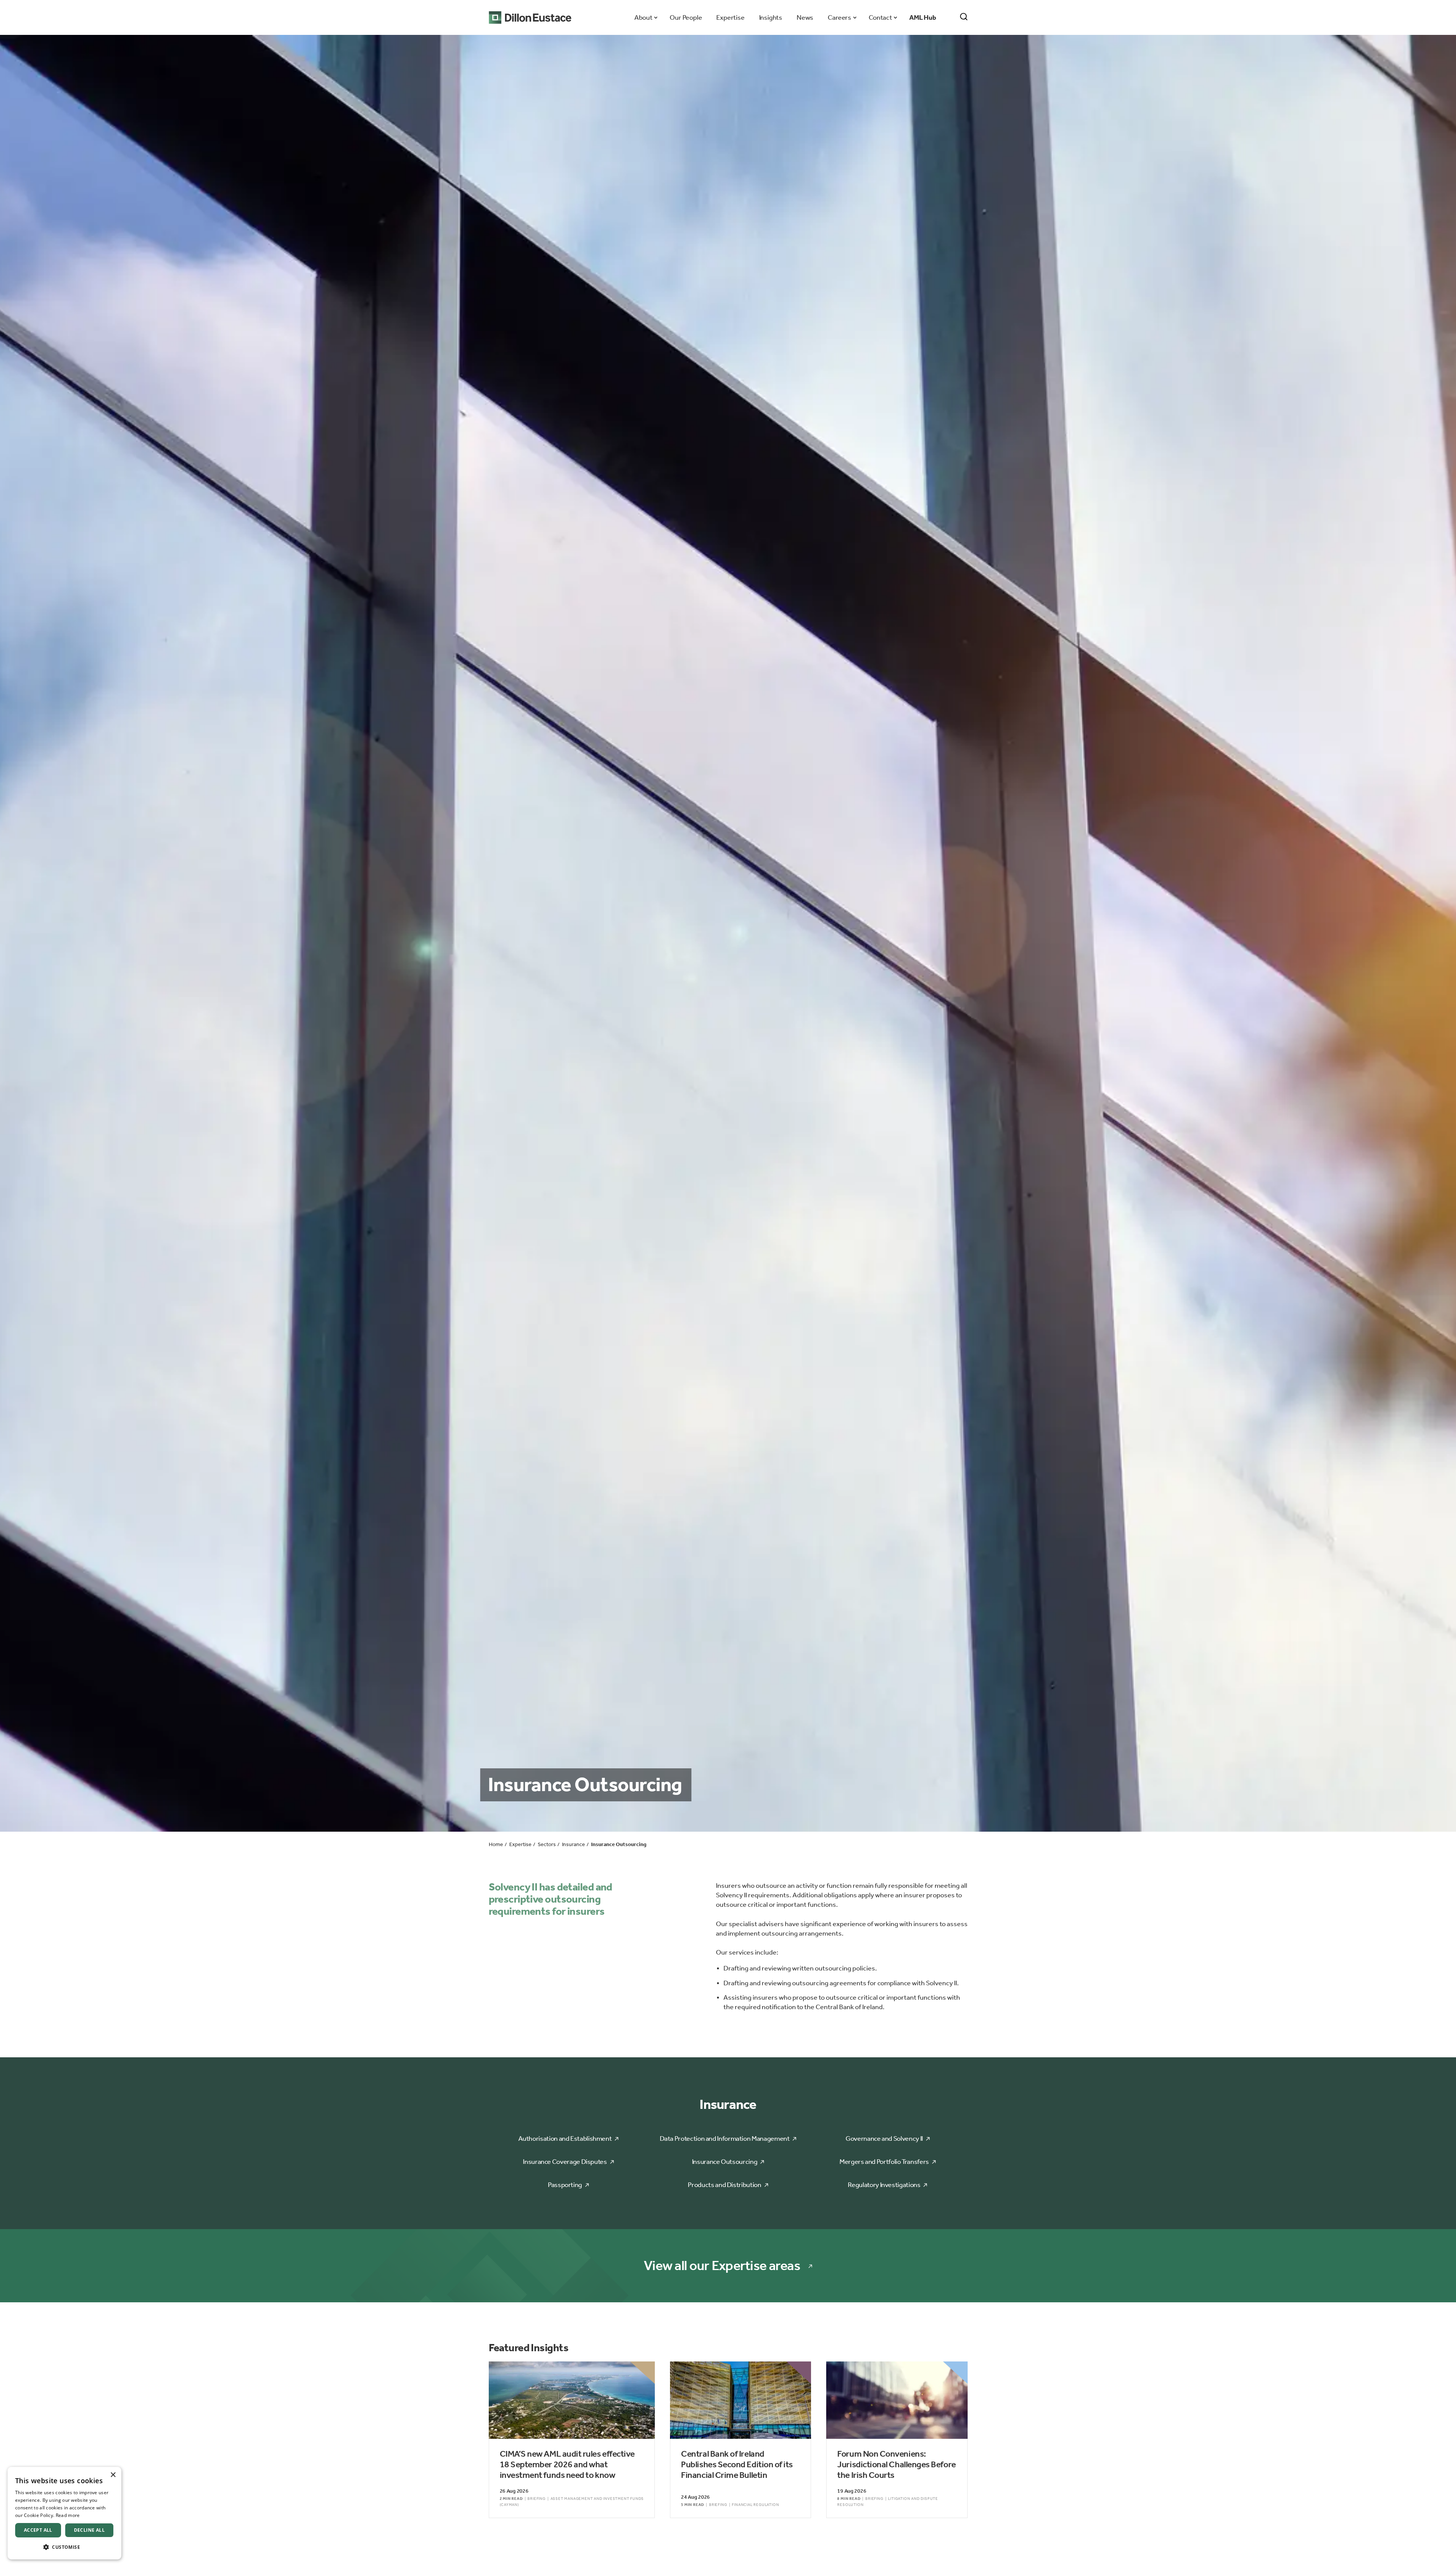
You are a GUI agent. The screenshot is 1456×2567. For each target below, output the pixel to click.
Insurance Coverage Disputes (565, 2162)
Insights (771, 17)
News (805, 17)
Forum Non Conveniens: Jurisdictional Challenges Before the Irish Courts (896, 2464)
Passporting (565, 2185)
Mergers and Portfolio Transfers (884, 2162)
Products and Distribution (724, 2185)
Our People (686, 17)
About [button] (643, 17)
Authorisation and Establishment (565, 2138)
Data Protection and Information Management (725, 2138)
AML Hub (923, 17)
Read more (68, 2515)
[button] (64, 2547)
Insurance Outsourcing (725, 2162)
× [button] (113, 2475)
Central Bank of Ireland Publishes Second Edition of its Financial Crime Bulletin (737, 2464)
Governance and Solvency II (884, 2138)
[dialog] (64, 2513)
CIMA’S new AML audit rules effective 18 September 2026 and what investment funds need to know (567, 2464)
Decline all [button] (89, 2530)
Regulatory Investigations (884, 2185)
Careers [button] (839, 17)
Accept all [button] (38, 2530)
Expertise (730, 17)
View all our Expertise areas (722, 2266)
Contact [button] (880, 17)
